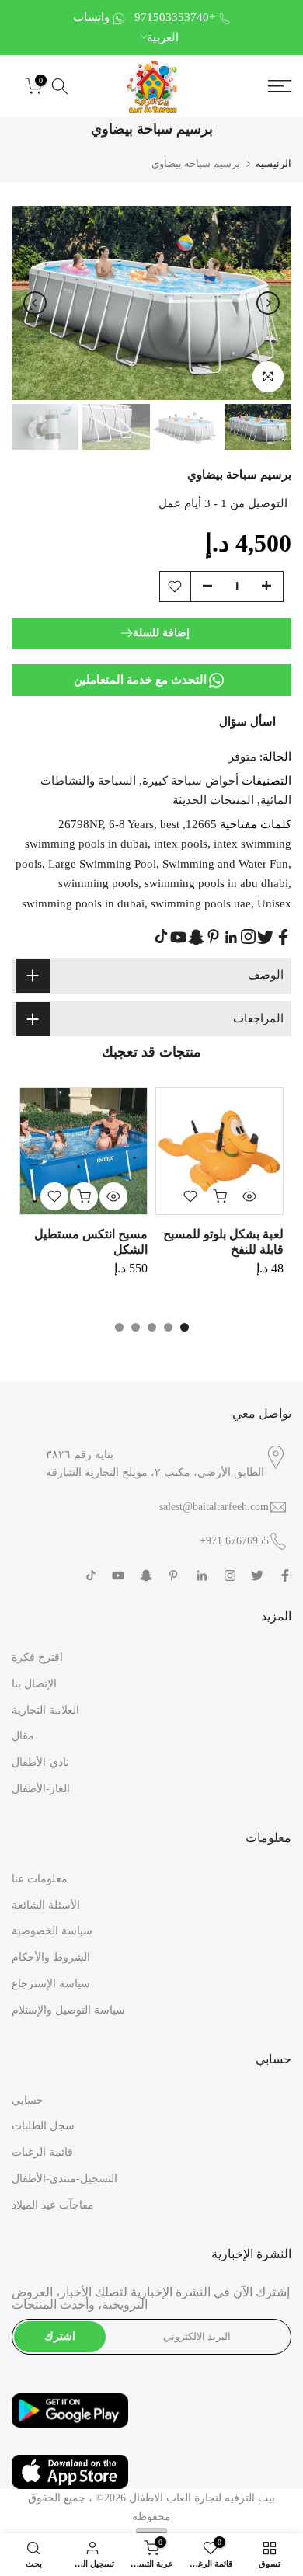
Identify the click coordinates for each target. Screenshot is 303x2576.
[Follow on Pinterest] (213, 936)
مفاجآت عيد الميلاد (53, 2205)
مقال (23, 1736)
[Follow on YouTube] (178, 937)
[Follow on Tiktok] (161, 936)
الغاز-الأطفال (41, 1789)
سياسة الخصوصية (52, 1931)
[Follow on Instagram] (248, 936)
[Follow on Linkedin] (231, 938)
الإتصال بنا (34, 1684)
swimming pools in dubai (83, 903)
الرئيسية (273, 164)
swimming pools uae (201, 903)
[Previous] (35, 303)
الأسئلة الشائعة (46, 1905)
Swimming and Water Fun (225, 864)
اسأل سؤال (247, 722)
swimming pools (98, 883)
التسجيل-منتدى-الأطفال (64, 2179)
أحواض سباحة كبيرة (190, 781)
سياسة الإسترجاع (51, 1984)
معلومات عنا (40, 1879)
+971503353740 (175, 17)
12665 (201, 824)
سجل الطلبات (43, 2126)
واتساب (91, 17)
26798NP (80, 824)
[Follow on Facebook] (283, 937)
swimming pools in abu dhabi (216, 883)
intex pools (181, 844)
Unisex (274, 903)
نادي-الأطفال (40, 1762)
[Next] (268, 303)
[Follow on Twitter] (265, 937)
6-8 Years (131, 824)
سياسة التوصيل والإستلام (68, 2010)
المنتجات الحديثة (213, 800)
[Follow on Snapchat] (196, 937)
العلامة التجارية (45, 1710)
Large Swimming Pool (102, 864)
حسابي (28, 2100)
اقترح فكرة (37, 1657)
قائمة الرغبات (42, 2152)
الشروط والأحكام (51, 1957)
